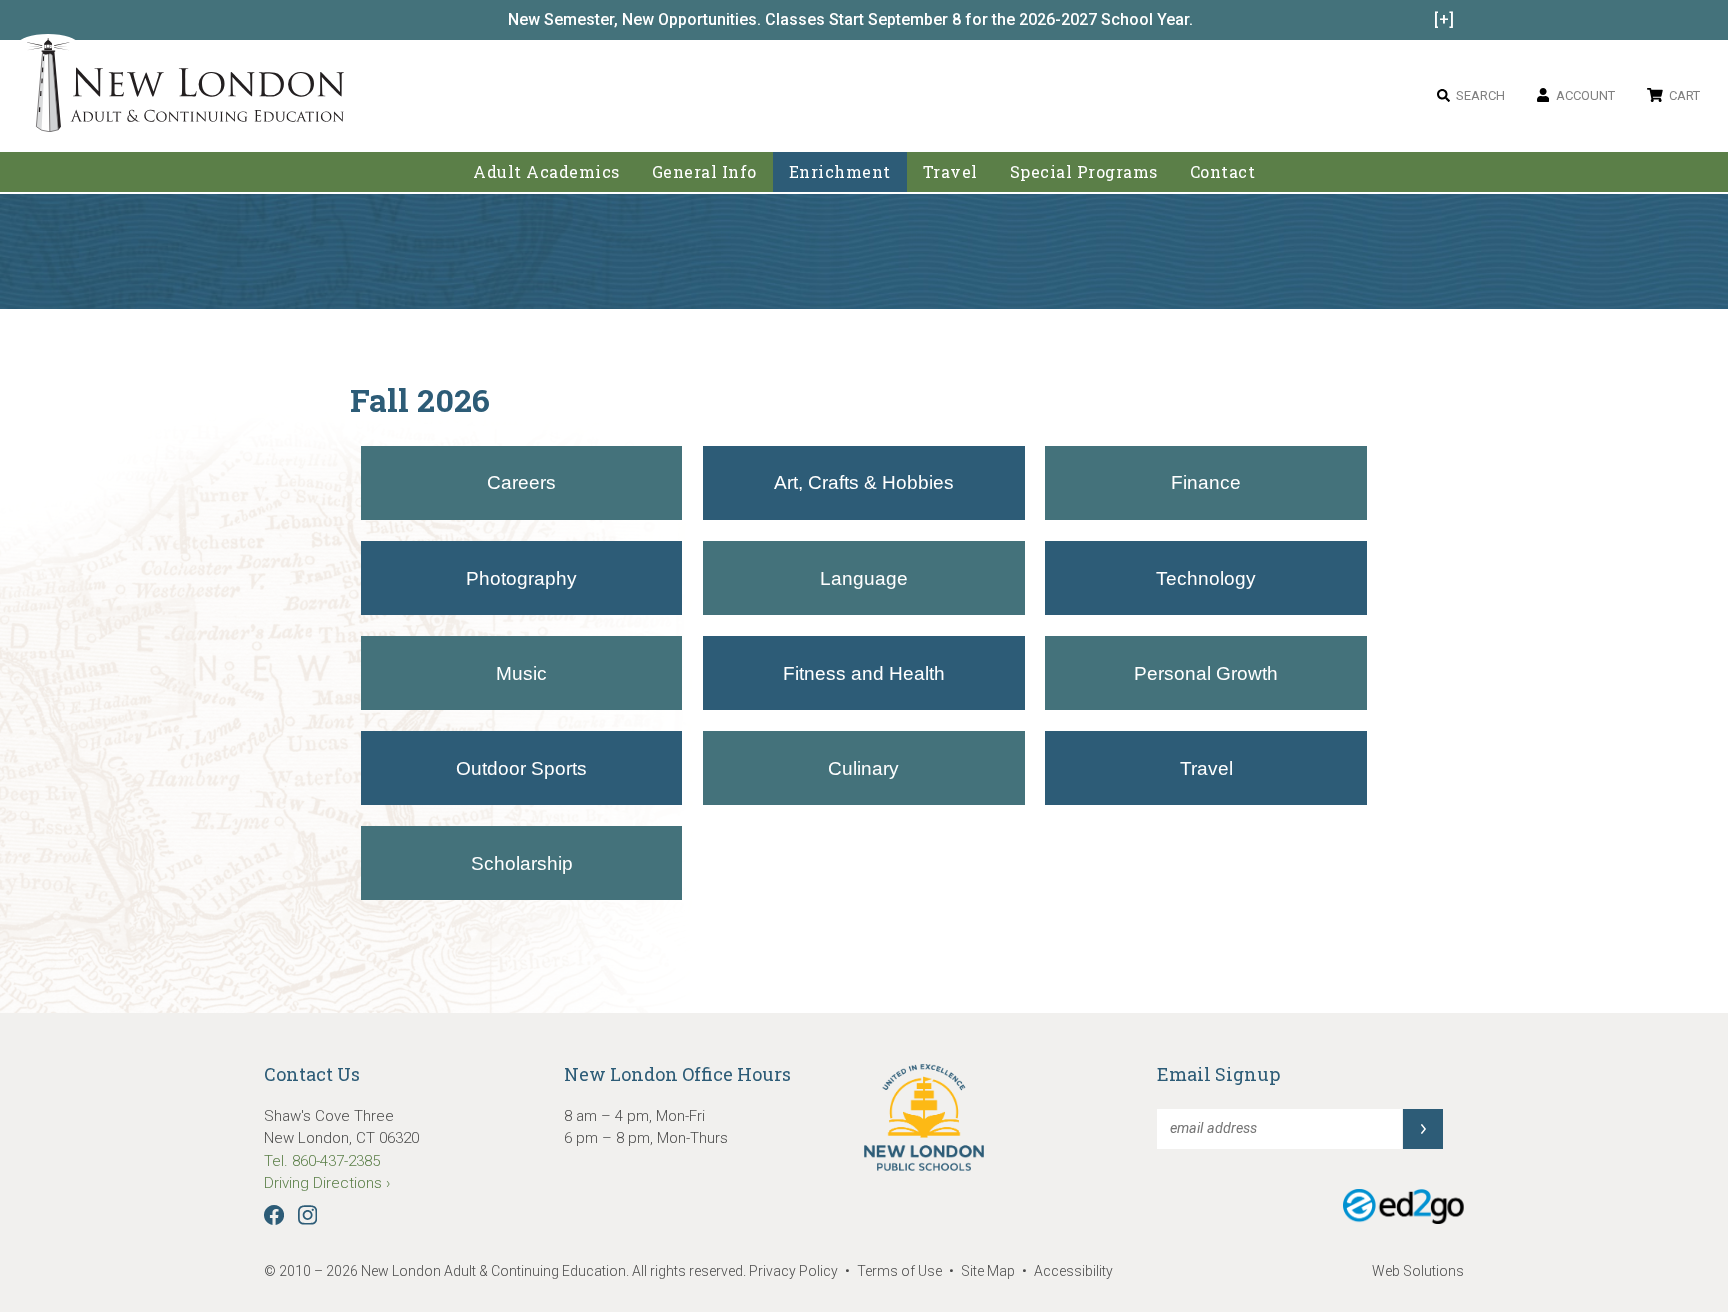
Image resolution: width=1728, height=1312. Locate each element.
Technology (1206, 578)
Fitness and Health (864, 673)
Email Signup (1218, 1074)
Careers (521, 482)
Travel (950, 171)
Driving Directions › (327, 1183)
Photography (521, 578)
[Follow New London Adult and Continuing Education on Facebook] (279, 1220)
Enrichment (840, 171)
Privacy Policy (793, 1271)
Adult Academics (546, 171)
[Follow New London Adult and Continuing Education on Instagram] (312, 1220)
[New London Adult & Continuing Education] (185, 88)
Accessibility (1073, 1271)
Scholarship (522, 863)
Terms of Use (899, 1271)
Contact (1223, 171)
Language (864, 578)
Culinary (863, 768)
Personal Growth (1206, 673)
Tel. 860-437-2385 (322, 1161)
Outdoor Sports (521, 768)
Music (521, 673)
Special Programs (1084, 171)
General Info (704, 171)
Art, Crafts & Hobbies (864, 482)
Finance (1206, 482)
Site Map (988, 1271)
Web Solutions (1418, 1271)
